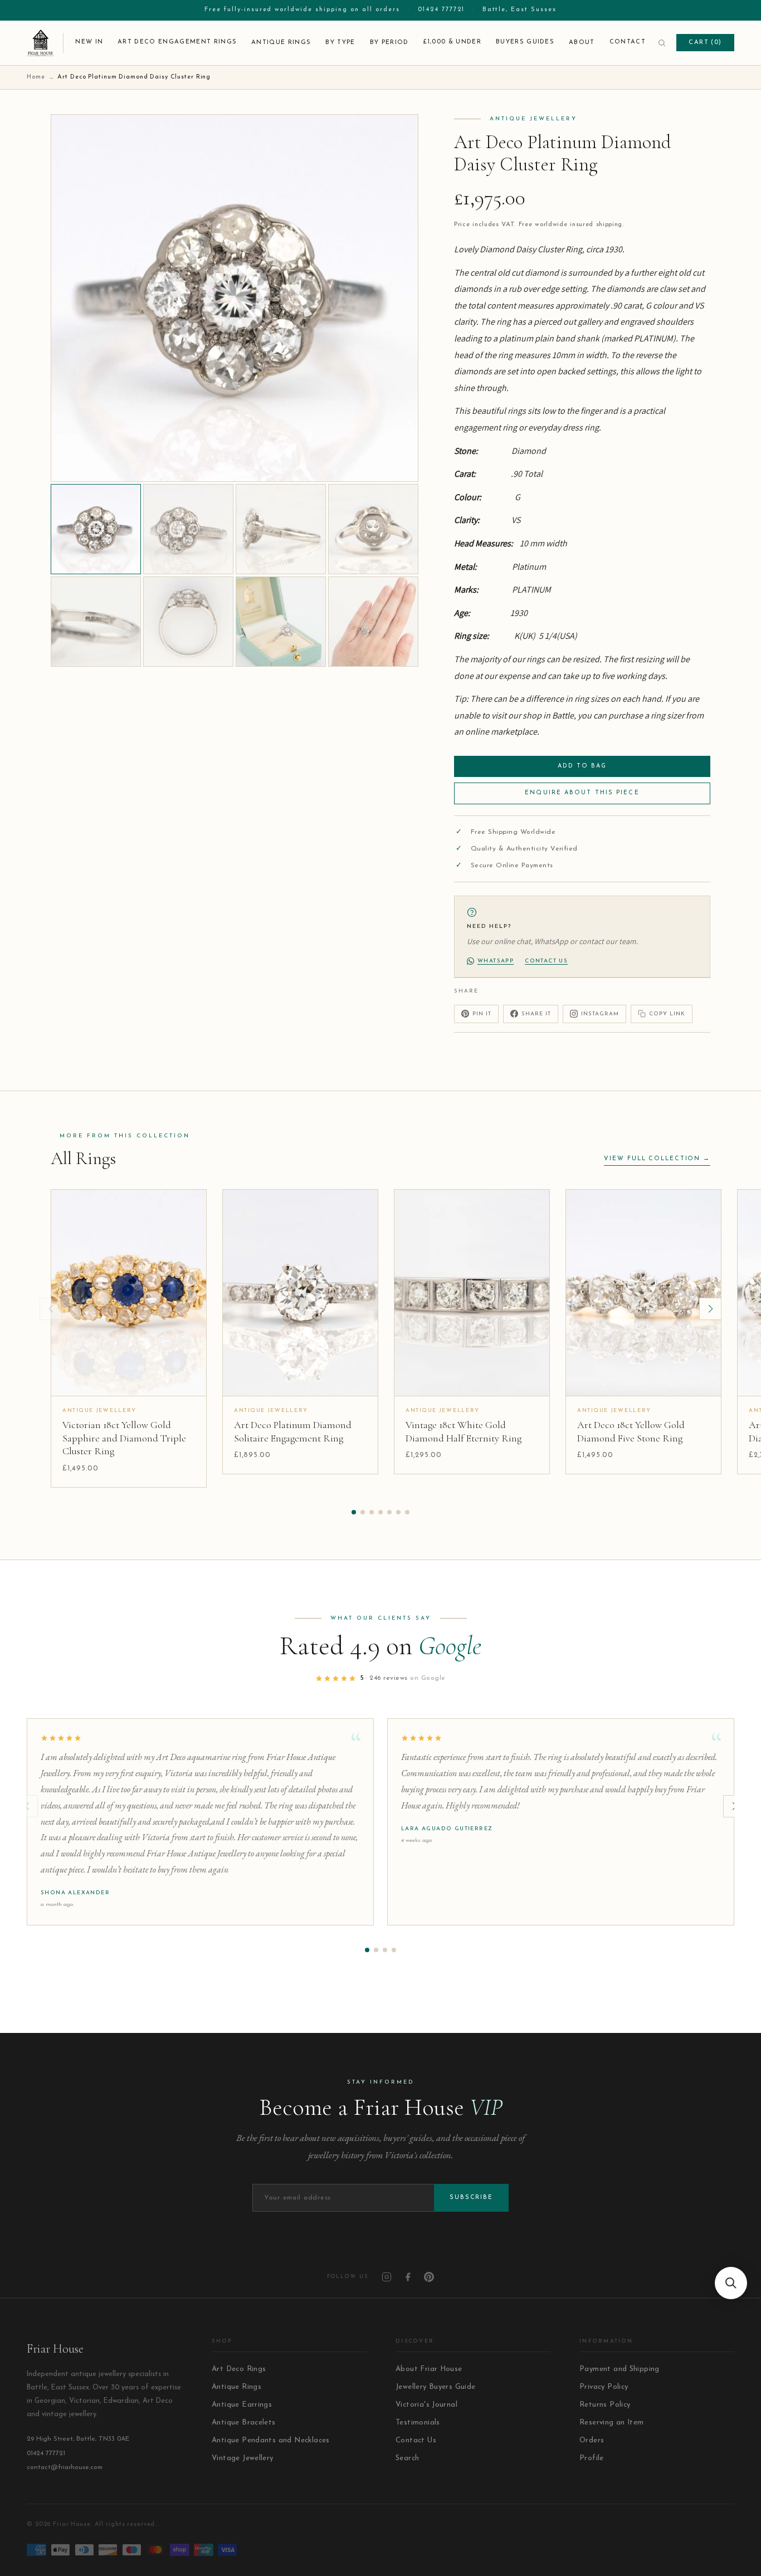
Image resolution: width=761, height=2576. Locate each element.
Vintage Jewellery (243, 2458)
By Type (340, 43)
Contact (628, 42)
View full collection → (657, 1159)
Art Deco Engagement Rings (177, 42)
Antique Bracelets (244, 2423)
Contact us (546, 961)
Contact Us (416, 2440)
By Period (389, 43)
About (582, 43)
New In (89, 42)
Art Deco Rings (239, 2369)
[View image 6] (188, 622)
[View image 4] (373, 529)
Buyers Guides (525, 42)
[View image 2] (188, 529)
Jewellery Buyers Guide (436, 2387)
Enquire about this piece (582, 793)
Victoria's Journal (426, 2405)
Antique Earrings (242, 2405)
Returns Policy (605, 2405)
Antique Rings (281, 43)
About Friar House (429, 2369)
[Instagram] (387, 2277)
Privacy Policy (604, 2387)
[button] (354, 1512)
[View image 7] (281, 622)
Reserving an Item (612, 2423)
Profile (592, 2458)
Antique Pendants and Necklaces (271, 2440)
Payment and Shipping (619, 2369)
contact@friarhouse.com (65, 2467)
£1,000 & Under (452, 42)
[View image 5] (96, 622)
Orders (592, 2440)
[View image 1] (96, 529)
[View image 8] (373, 622)
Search (407, 2458)
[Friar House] (45, 43)
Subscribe (471, 2198)
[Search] (662, 43)
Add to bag (582, 766)
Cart (705, 43)
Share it (536, 1014)
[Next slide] (710, 1309)
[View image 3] (281, 529)
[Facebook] (408, 2277)
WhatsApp (496, 961)
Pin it (482, 1014)
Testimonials (418, 2423)
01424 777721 (441, 10)
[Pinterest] (429, 2277)
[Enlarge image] (401, 465)
